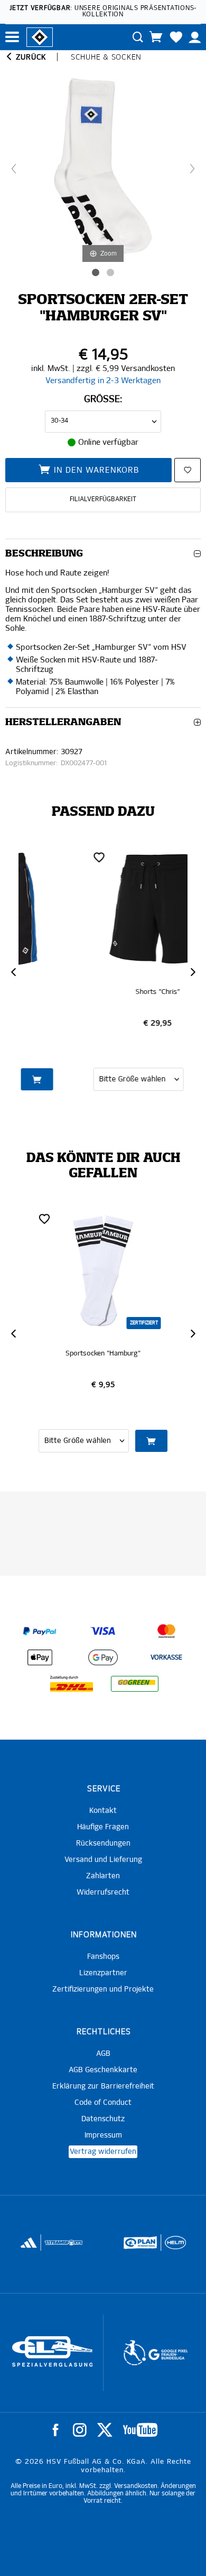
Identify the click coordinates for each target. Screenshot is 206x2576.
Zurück (30, 57)
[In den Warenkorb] (151, 1079)
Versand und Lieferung (103, 1860)
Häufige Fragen (103, 1827)
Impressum (103, 2135)
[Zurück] (14, 169)
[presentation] (13, 972)
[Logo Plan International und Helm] (58, 2247)
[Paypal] (40, 1631)
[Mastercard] (166, 1631)
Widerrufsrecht (103, 1892)
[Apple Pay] (40, 1657)
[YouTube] (140, 2430)
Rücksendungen (103, 1843)
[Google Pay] (103, 1657)
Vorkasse (166, 1658)
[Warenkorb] (156, 37)
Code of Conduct (103, 2103)
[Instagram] (80, 2430)
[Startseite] (40, 36)
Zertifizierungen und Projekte (103, 1989)
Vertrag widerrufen (103, 2152)
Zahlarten (103, 1876)
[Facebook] (55, 2430)
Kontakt (103, 1811)
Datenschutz (103, 2119)
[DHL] (71, 1684)
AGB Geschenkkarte (103, 2070)
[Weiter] (192, 169)
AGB (103, 2054)
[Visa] (103, 1631)
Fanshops (103, 1957)
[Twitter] (105, 2430)
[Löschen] (44, 857)
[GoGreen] (135, 1684)
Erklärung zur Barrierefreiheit (103, 2086)
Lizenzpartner (103, 1973)
